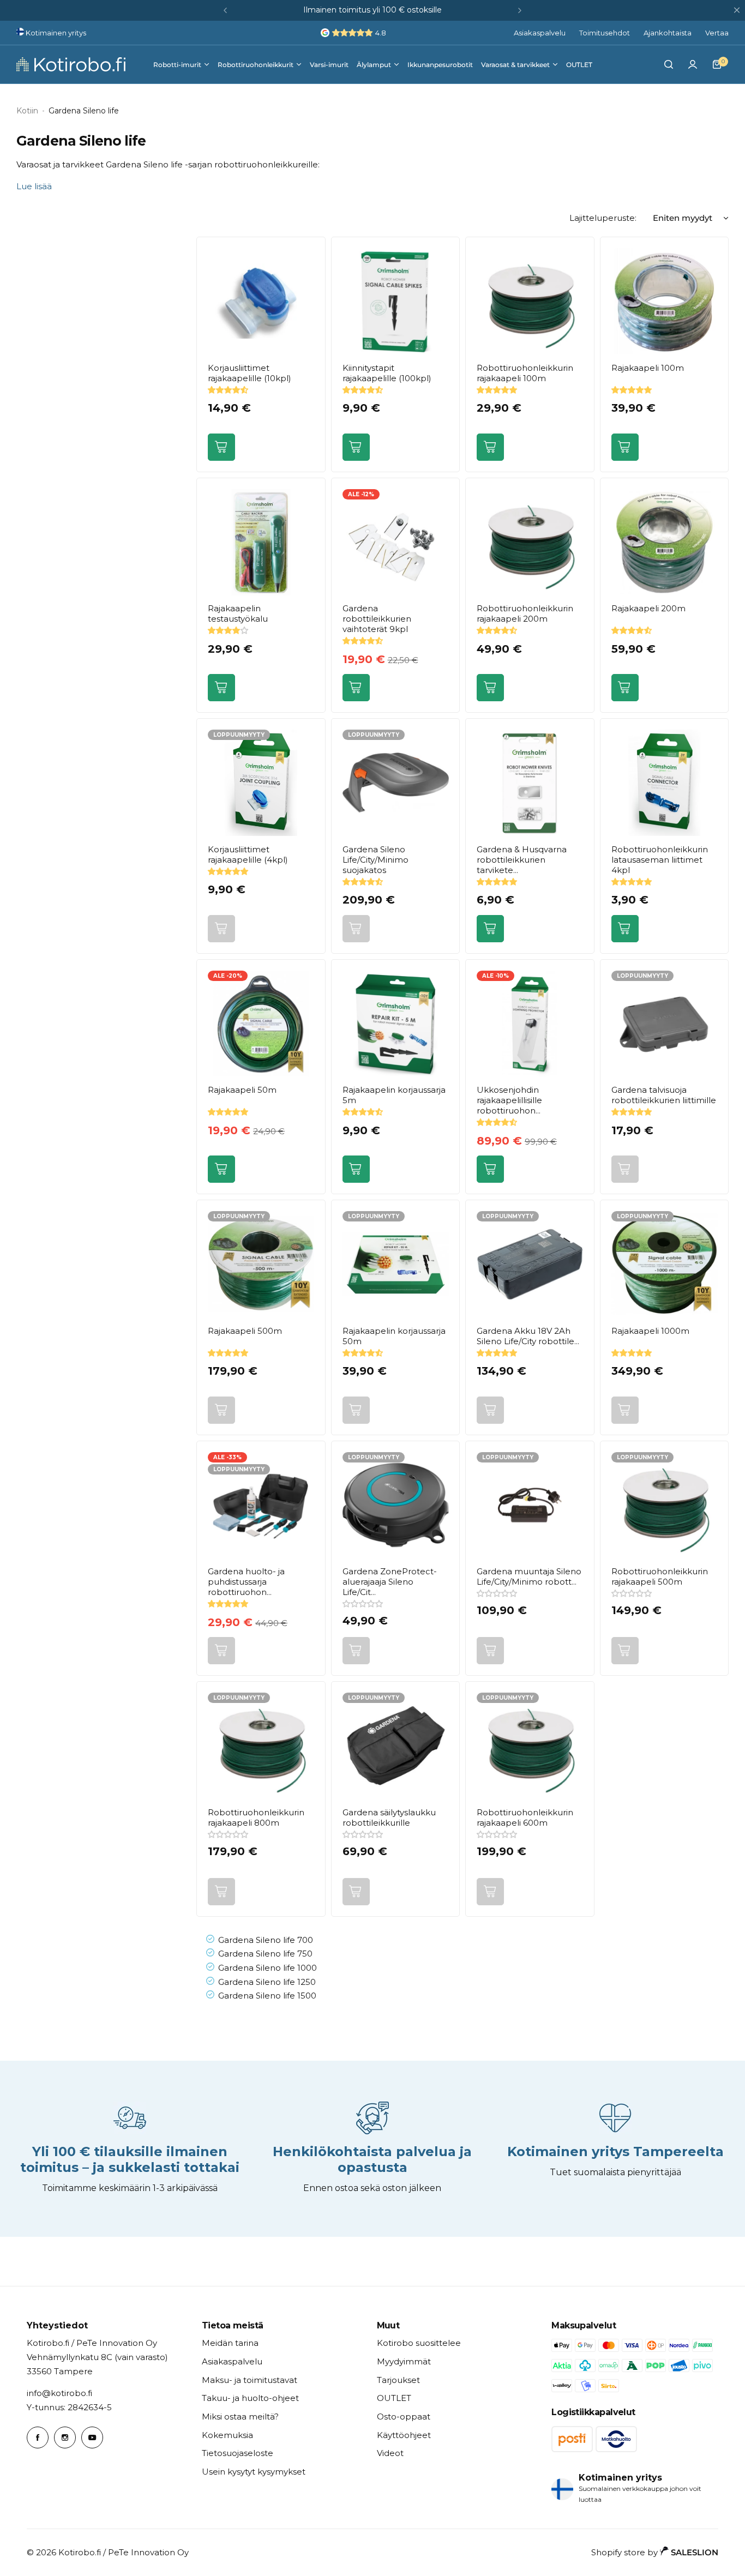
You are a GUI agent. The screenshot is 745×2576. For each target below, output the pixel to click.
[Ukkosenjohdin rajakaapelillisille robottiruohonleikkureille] (530, 1024)
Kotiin (27, 111)
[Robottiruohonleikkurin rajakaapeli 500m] (665, 1505)
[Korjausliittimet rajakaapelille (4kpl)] (261, 783)
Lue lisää (34, 186)
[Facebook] (38, 2437)
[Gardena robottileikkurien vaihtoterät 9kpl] (396, 542)
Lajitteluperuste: (603, 218)
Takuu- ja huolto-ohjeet (250, 2398)
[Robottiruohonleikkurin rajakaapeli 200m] (530, 542)
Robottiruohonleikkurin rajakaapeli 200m (525, 613)
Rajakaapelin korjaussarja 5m (394, 1095)
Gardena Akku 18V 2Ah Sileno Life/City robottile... (528, 1336)
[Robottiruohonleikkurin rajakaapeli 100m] (530, 301)
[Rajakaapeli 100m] (665, 301)
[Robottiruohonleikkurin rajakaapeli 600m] (530, 1746)
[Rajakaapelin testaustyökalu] (261, 542)
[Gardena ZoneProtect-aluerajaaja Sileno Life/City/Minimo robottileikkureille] (396, 1505)
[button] (225, 10)
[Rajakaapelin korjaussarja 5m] (396, 1024)
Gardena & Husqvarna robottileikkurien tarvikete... (522, 860)
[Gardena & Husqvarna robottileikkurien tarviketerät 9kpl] (530, 783)
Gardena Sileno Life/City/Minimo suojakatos (375, 860)
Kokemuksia (227, 2435)
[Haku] (669, 64)
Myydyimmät (404, 2361)
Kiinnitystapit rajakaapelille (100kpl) (387, 373)
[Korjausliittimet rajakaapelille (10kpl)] (261, 301)
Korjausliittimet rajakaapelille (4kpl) (248, 854)
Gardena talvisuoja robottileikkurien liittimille (664, 1095)
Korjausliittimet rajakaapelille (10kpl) (250, 373)
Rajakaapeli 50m (242, 1090)
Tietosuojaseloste (238, 2453)
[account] (693, 64)
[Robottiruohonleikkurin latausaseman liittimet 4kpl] (665, 783)
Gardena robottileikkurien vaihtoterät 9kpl (377, 619)
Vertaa (717, 33)
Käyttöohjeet (404, 2435)
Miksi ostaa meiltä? (240, 2416)
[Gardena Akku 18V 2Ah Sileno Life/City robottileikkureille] (530, 1264)
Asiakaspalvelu (540, 33)
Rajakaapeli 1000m (650, 1331)
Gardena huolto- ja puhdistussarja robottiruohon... (246, 1582)
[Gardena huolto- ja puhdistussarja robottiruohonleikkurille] (261, 1505)
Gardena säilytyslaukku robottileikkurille (389, 1817)
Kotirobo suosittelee (419, 2343)
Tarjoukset (398, 2380)
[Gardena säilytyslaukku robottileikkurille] (396, 1746)
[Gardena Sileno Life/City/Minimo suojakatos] (396, 783)
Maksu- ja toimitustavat (250, 2380)
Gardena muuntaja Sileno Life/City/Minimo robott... (529, 1576)
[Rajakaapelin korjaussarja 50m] (396, 1264)
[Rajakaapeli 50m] (261, 1024)
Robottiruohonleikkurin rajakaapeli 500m (660, 1576)
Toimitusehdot (605, 33)
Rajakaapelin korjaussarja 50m (394, 1336)
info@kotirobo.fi (59, 2393)
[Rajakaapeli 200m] (665, 542)
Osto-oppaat (404, 2416)
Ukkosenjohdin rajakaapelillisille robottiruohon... (509, 1100)
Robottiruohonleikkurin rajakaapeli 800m (256, 1817)
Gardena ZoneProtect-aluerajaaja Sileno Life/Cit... (390, 1582)
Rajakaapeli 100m (648, 368)
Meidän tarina (230, 2343)
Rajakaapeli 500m (245, 1331)
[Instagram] (65, 2437)
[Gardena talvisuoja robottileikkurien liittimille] (665, 1024)
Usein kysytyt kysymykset (254, 2472)
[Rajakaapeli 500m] (261, 1264)
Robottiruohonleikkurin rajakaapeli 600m (525, 1817)
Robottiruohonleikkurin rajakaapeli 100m (525, 373)
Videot (390, 2453)
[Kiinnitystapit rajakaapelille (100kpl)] (396, 301)
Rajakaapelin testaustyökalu (238, 613)
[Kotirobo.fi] (71, 64)
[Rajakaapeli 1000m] (665, 1264)
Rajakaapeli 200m (648, 608)
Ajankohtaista (668, 33)
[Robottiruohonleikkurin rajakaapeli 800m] (261, 1746)
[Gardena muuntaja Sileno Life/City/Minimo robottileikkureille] (530, 1505)
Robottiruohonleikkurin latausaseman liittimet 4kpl (660, 860)
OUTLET (394, 2398)
